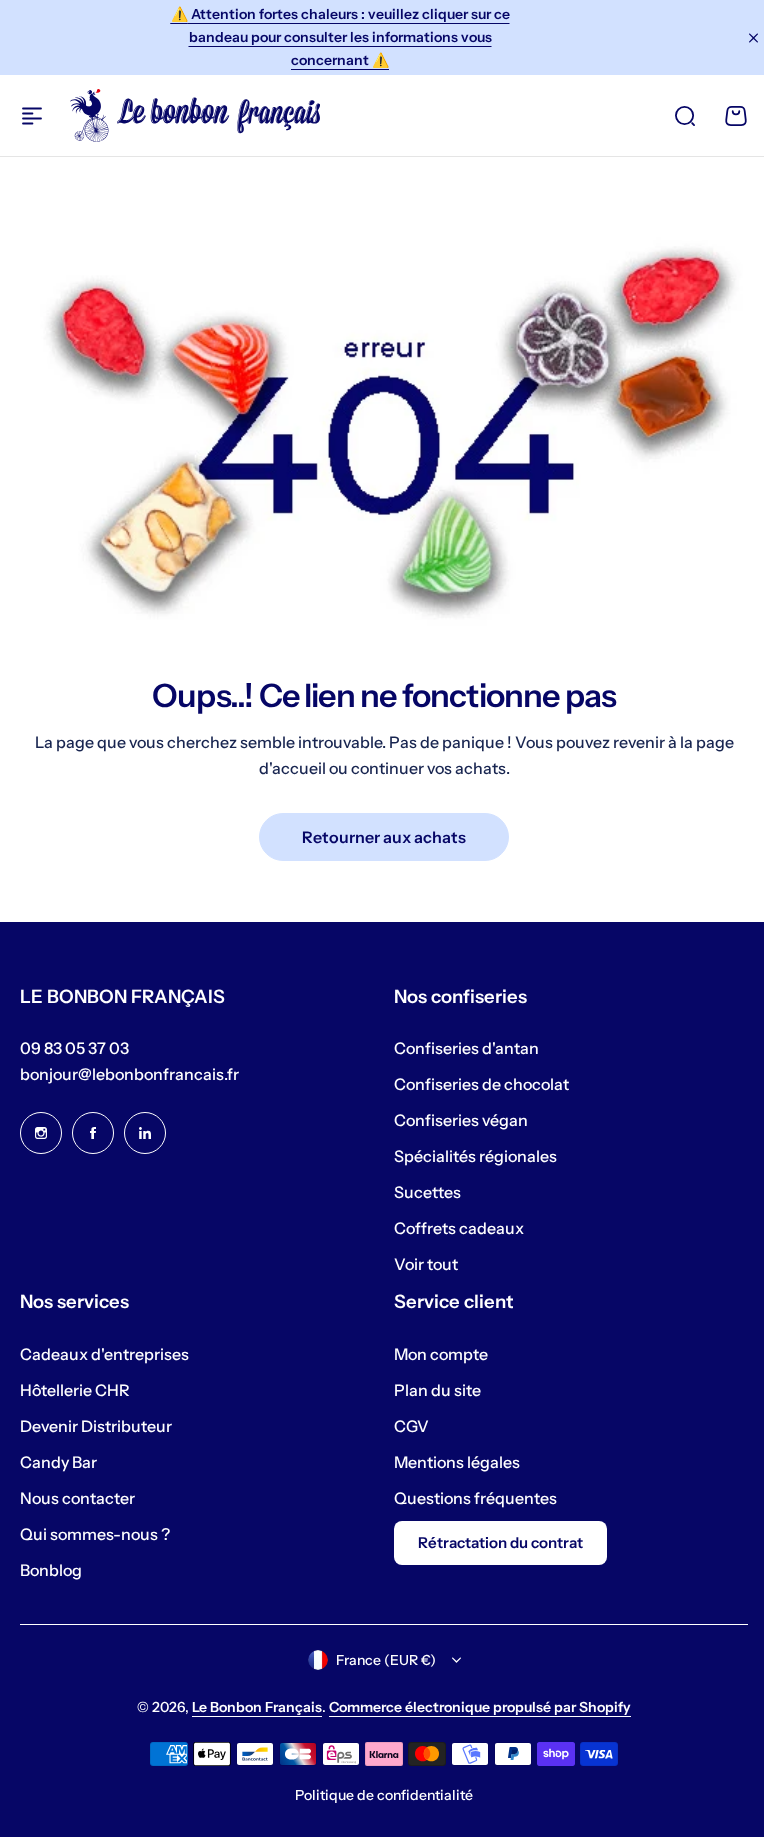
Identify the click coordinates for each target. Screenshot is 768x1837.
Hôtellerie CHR (75, 1390)
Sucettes (420, 1192)
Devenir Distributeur (96, 1426)
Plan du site (430, 1390)
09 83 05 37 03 (74, 1048)
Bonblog (51, 1570)
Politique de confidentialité (377, 1795)
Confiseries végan (454, 1120)
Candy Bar (58, 1462)
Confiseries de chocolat (474, 1084)
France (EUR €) (378, 1660)
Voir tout (419, 1264)
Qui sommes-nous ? (95, 1534)
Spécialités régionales (468, 1156)
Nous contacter (77, 1498)
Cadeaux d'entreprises (104, 1354)
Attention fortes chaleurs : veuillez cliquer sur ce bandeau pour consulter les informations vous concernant (340, 37)
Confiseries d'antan (459, 1048)
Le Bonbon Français (250, 1707)
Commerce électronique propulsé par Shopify (473, 1707)
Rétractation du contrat (493, 1542)
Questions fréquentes (468, 1498)
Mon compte (434, 1354)
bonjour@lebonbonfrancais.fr (129, 1074)
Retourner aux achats (384, 837)
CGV (404, 1426)
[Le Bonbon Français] (195, 115)
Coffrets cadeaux (452, 1228)
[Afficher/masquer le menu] (32, 116)
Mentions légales (450, 1462)
